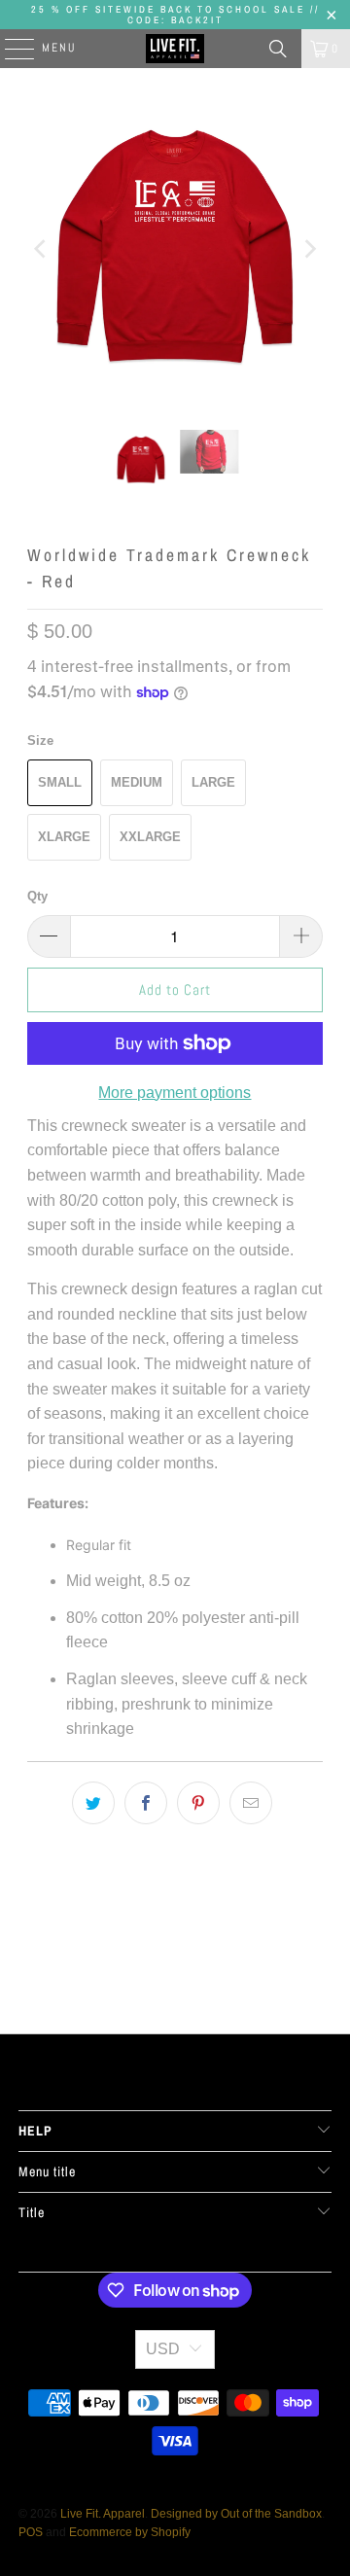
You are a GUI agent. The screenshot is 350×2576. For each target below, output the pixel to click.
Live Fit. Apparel (103, 2514)
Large (213, 782)
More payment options (175, 1093)
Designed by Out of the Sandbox (236, 2514)
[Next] (308, 249)
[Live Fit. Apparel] (175, 49)
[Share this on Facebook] (146, 1803)
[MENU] (10, 49)
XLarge (64, 837)
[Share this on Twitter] (93, 1803)
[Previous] (42, 249)
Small (60, 782)
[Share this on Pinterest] (198, 1803)
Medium (137, 782)
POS (31, 2532)
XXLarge (150, 837)
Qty (37, 896)
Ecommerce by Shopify (130, 2532)
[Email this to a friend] (251, 1803)
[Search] (278, 49)
